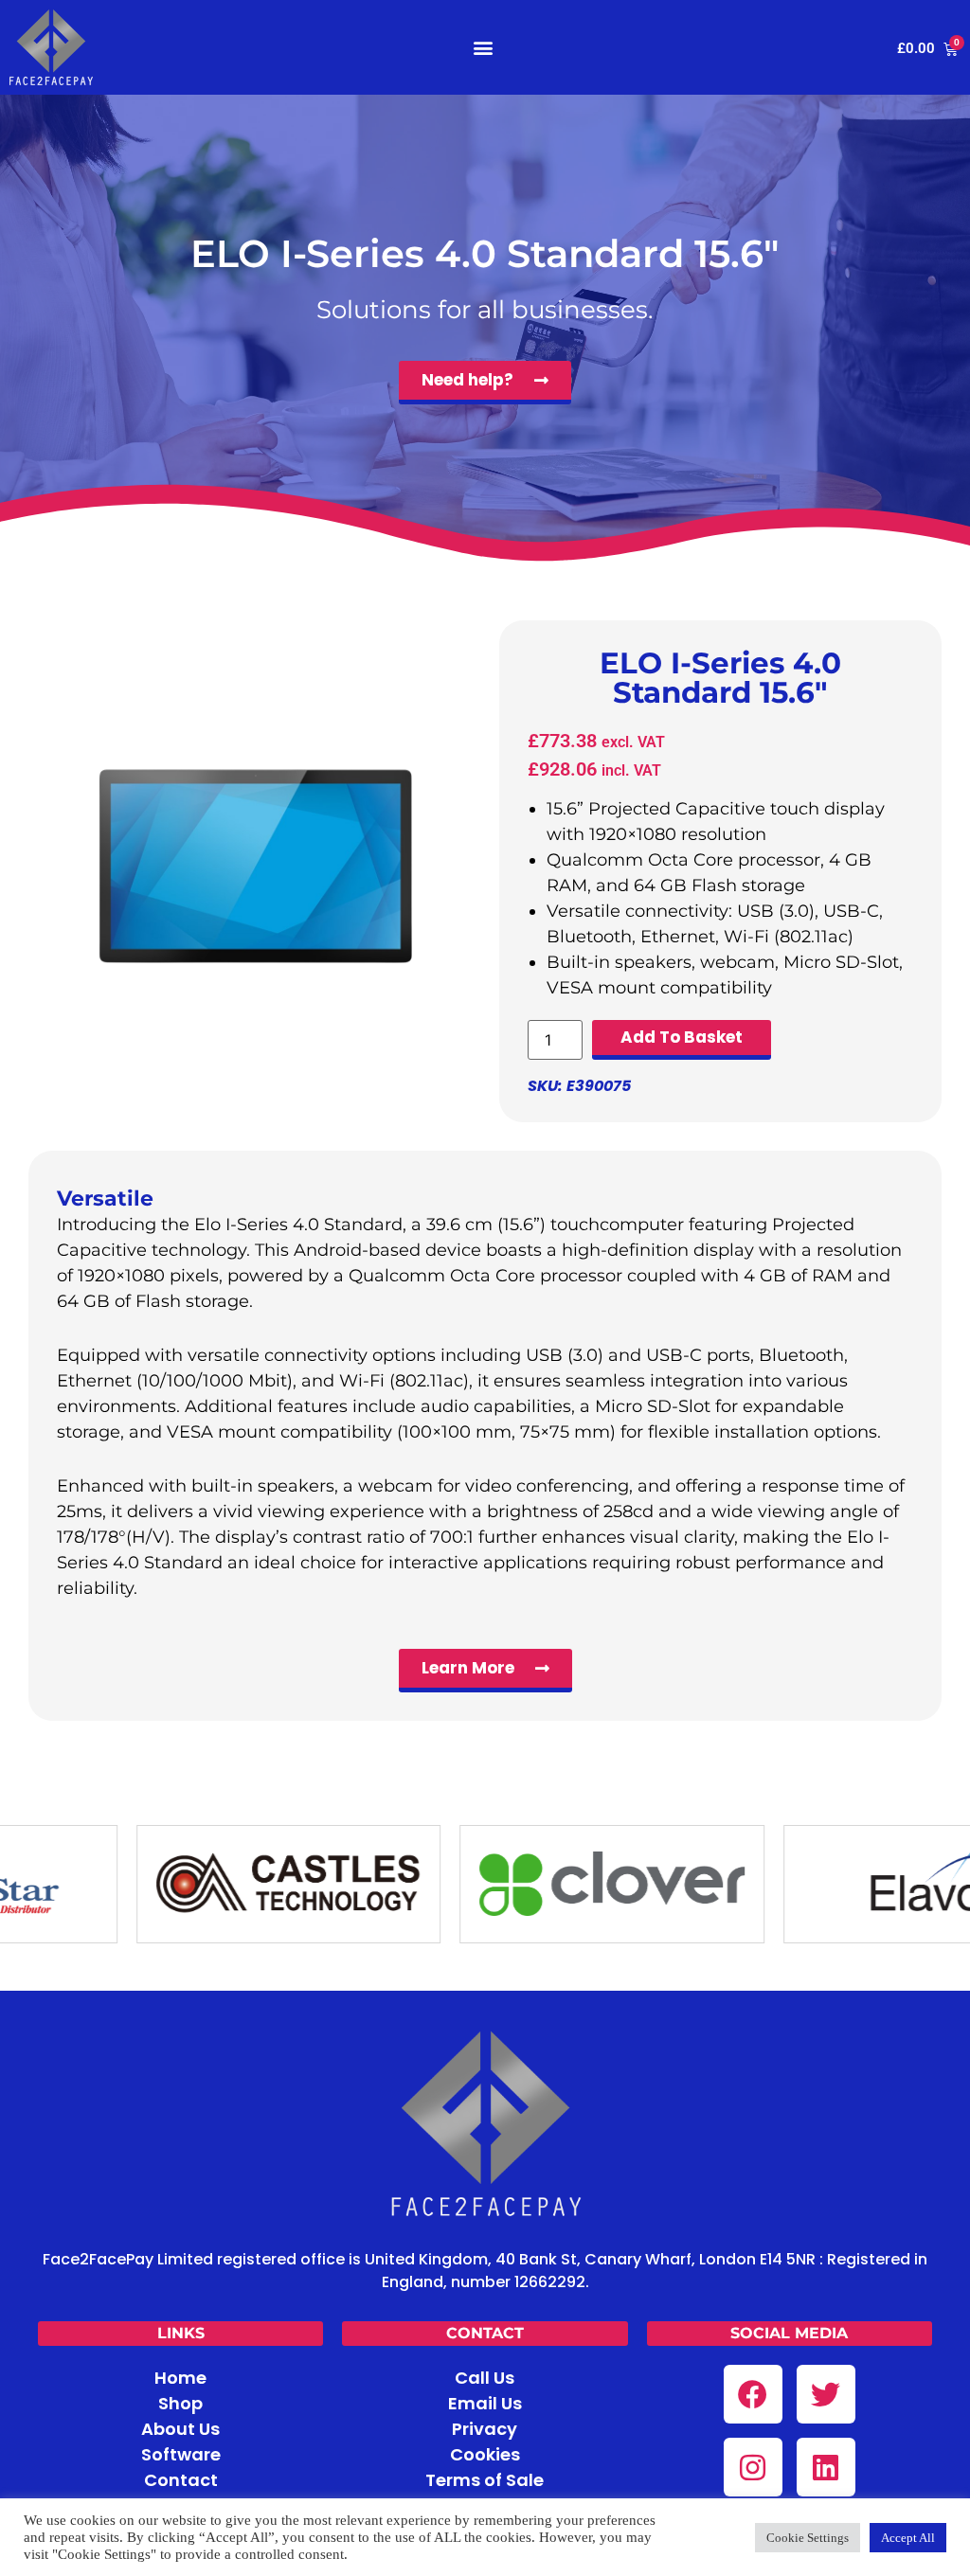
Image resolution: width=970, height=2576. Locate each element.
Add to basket (682, 1037)
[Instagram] (753, 2467)
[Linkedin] (826, 2467)
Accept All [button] (908, 2538)
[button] (484, 47)
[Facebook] (753, 2394)
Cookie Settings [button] (808, 2538)
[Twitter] (826, 2394)
